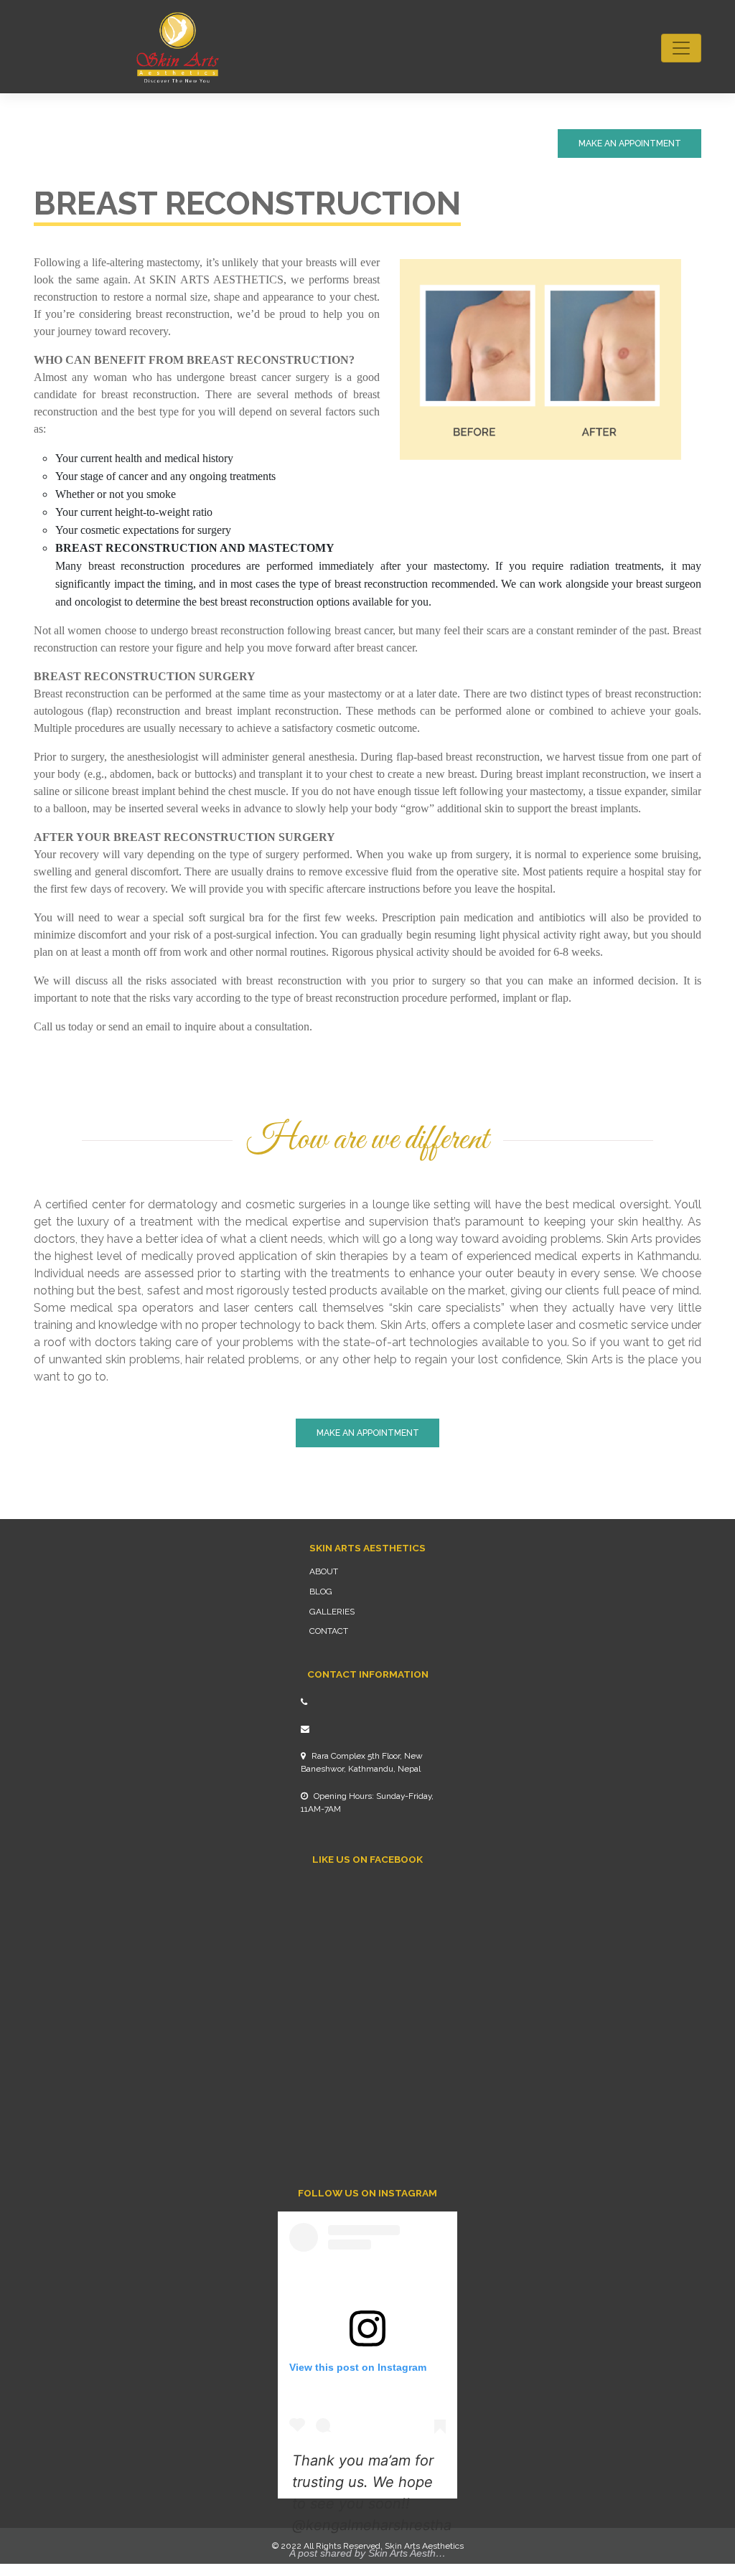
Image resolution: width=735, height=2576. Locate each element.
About (324, 1571)
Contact (329, 1631)
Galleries (332, 1612)
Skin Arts (402, 2546)
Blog (321, 1592)
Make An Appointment (630, 144)
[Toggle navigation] (681, 48)
